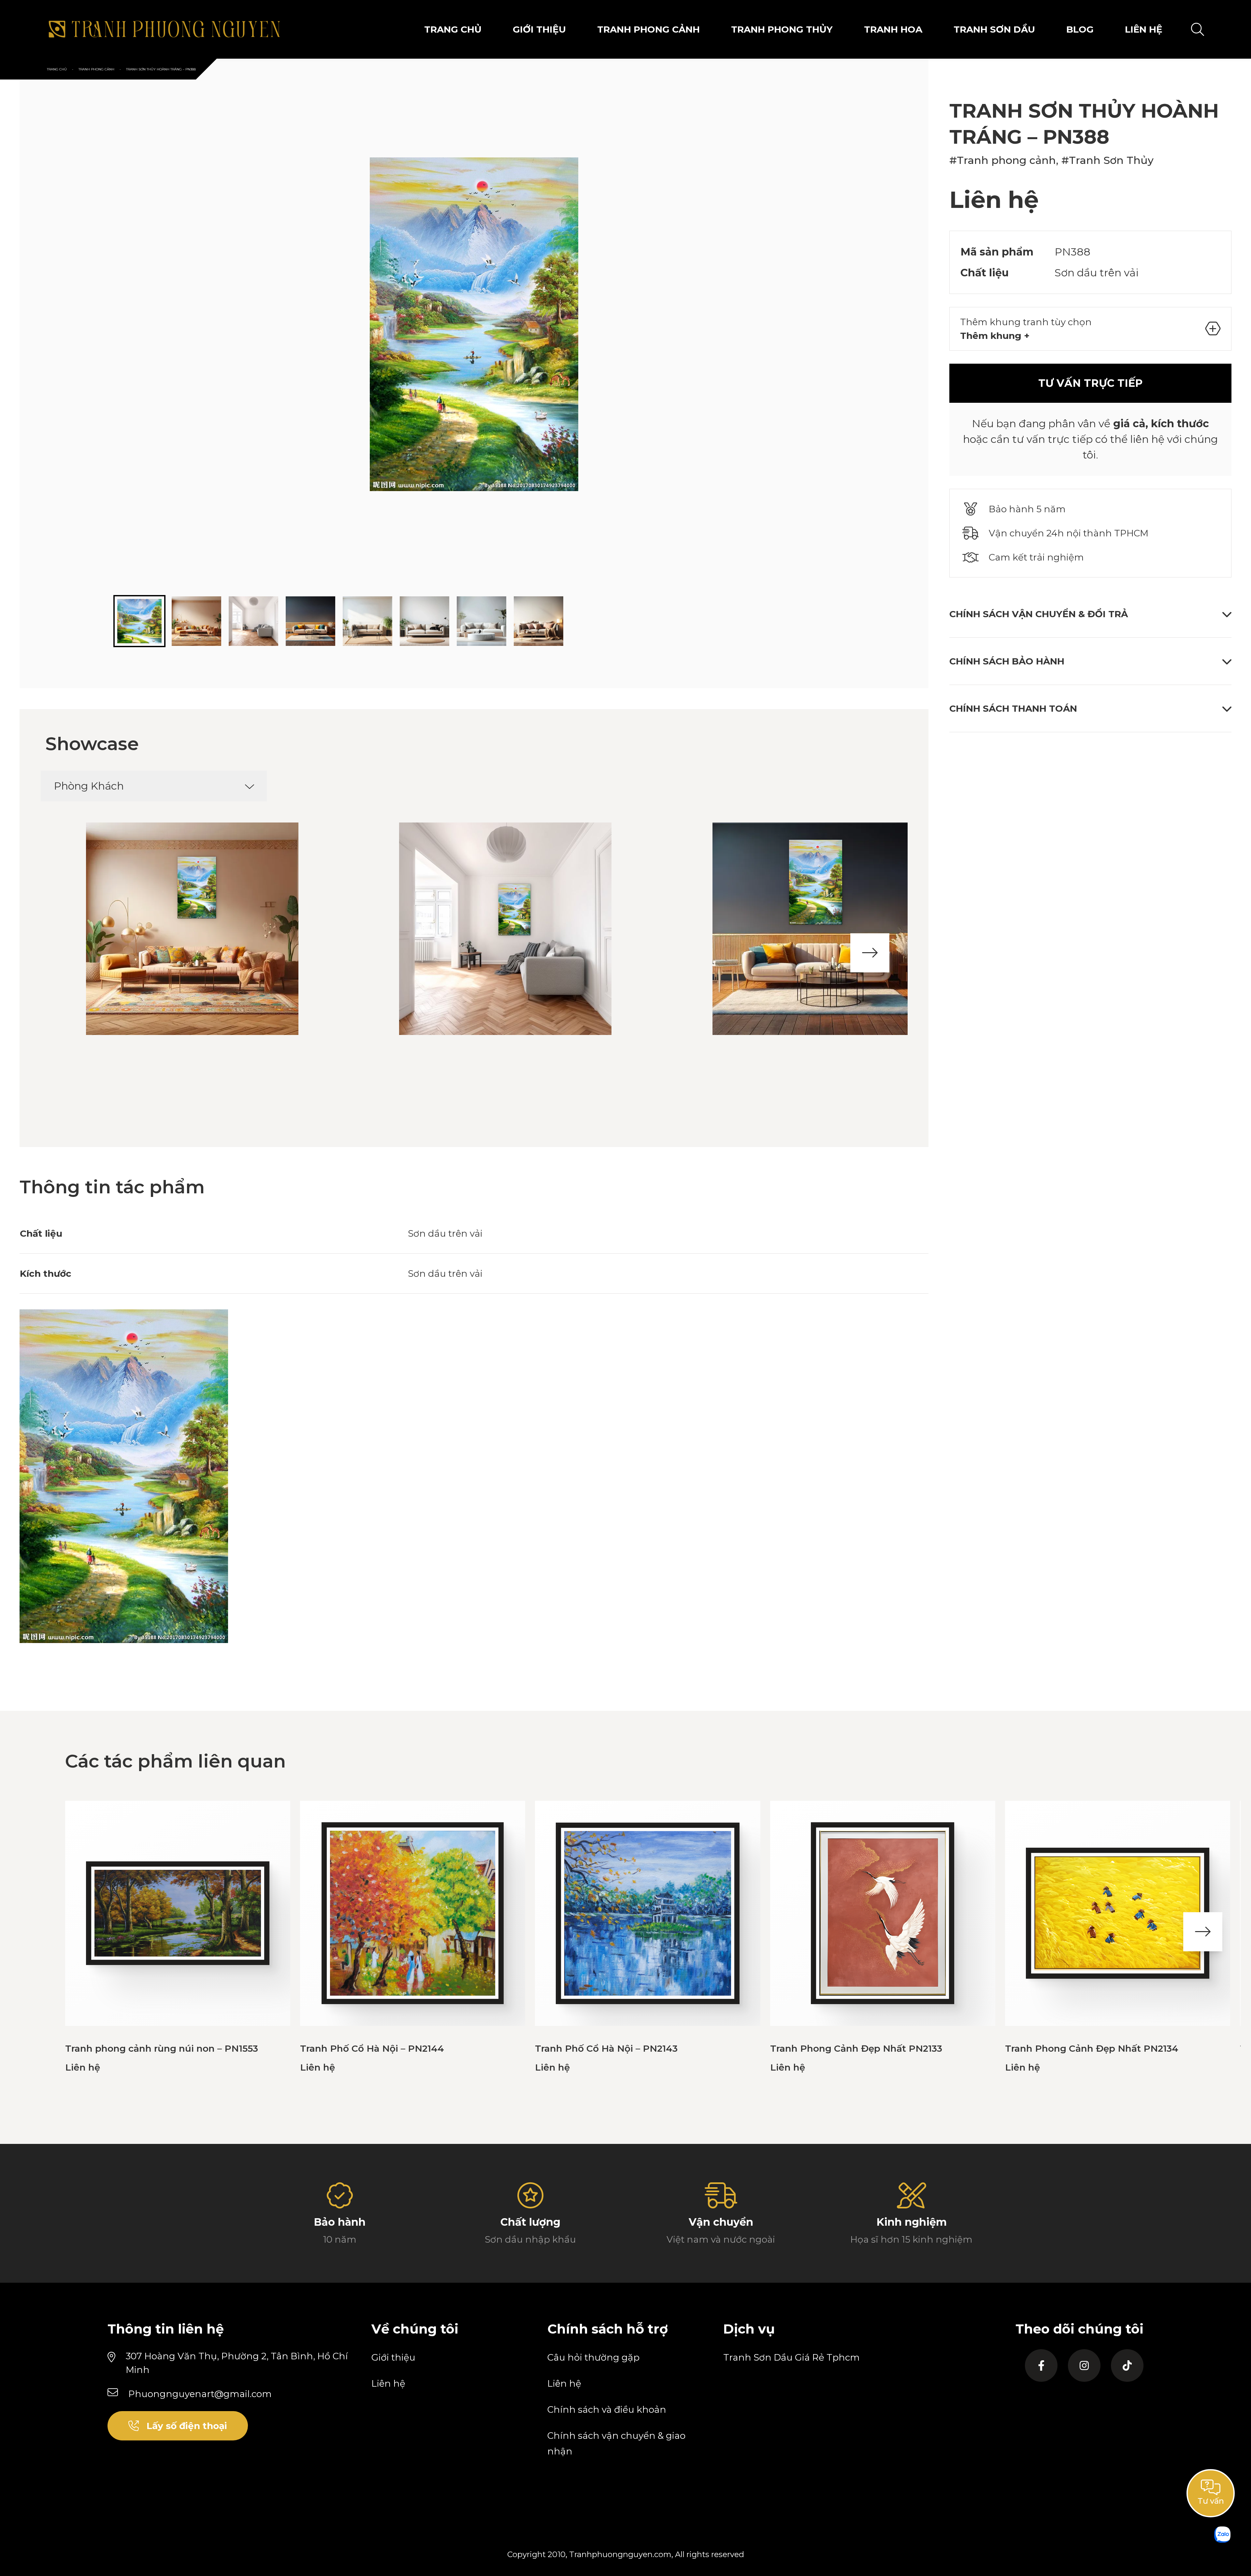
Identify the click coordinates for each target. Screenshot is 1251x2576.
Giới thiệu (393, 2357)
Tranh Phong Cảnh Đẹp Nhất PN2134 (1092, 2048)
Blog (1080, 29)
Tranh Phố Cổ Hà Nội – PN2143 (606, 2048)
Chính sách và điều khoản (607, 2409)
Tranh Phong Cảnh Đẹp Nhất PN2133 (856, 2048)
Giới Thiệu (539, 29)
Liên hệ (388, 2383)
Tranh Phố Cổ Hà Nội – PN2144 (372, 2048)
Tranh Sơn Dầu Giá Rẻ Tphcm (791, 2357)
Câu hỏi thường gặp (593, 2357)
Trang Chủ (453, 29)
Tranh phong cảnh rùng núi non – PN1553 (162, 2048)
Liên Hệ (1144, 29)
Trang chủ (57, 69)
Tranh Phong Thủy (782, 29)
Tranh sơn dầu (994, 29)
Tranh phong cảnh (648, 29)
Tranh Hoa (893, 29)
